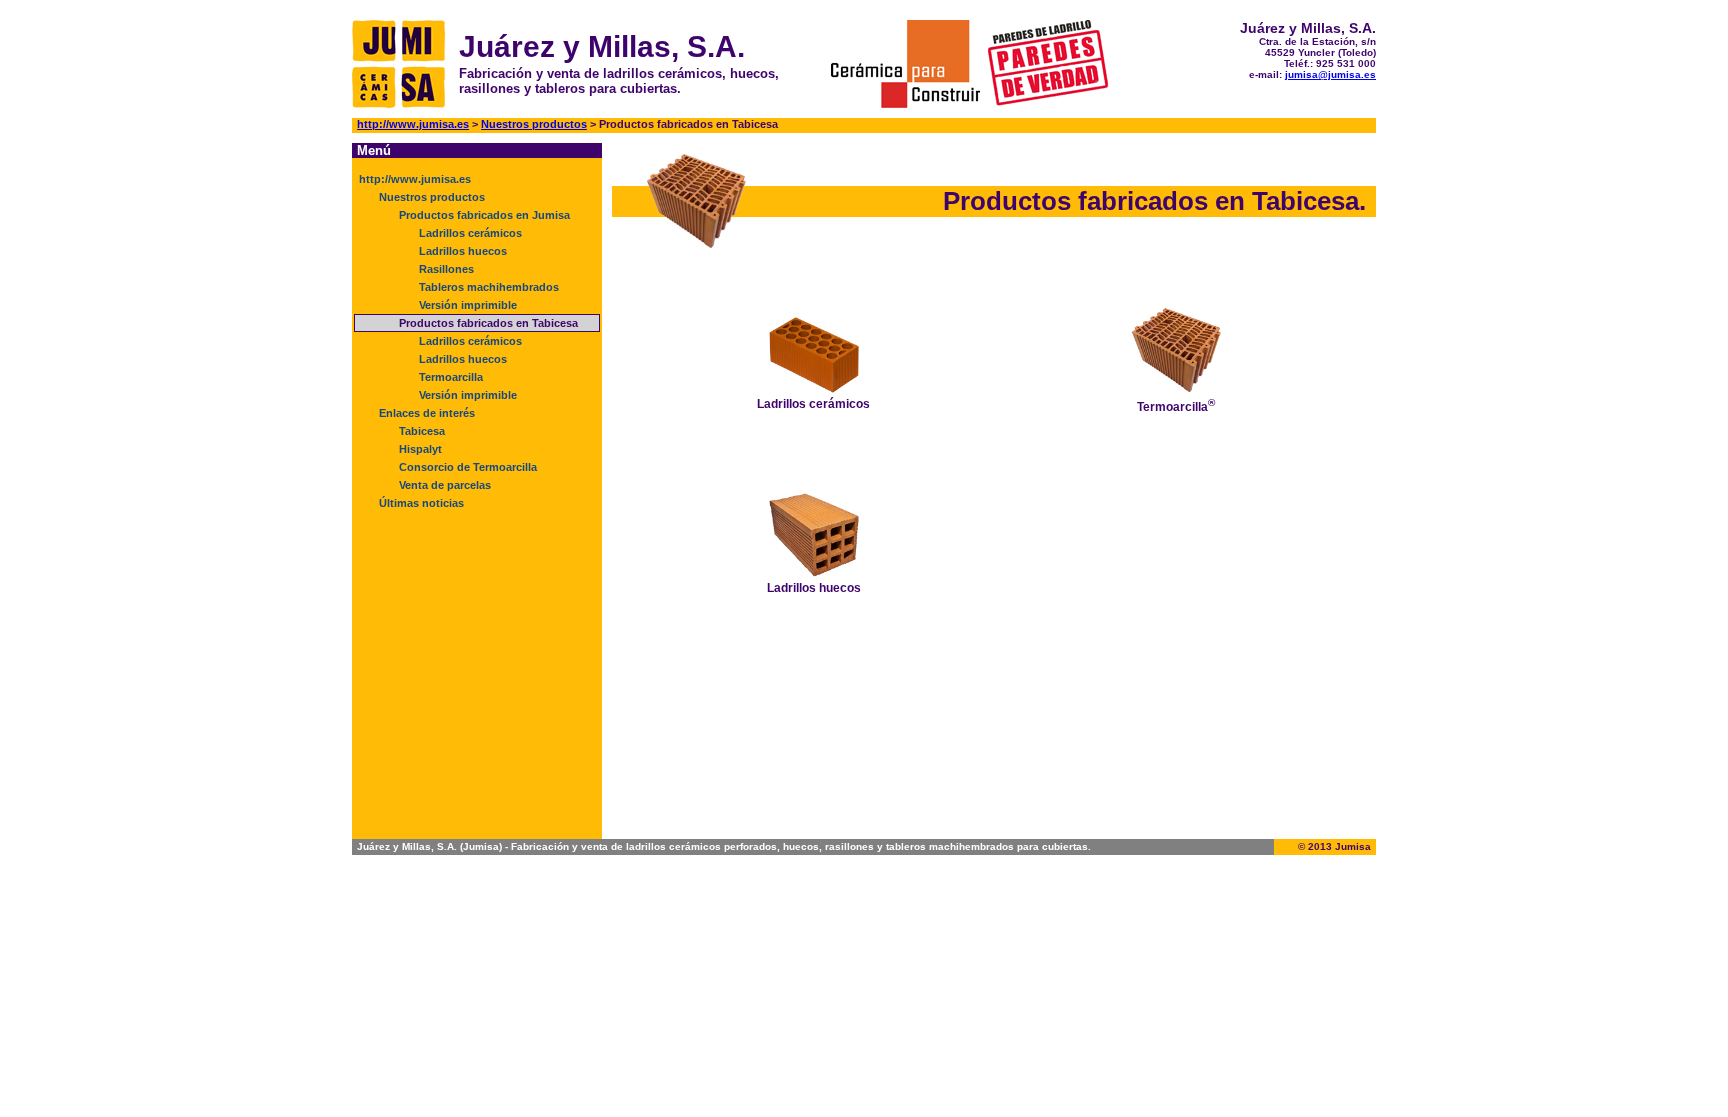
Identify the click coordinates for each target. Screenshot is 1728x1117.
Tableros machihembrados (489, 287)
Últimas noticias (421, 503)
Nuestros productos (534, 124)
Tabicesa (422, 431)
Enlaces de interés (427, 413)
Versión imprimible (468, 305)
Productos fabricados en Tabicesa (488, 323)
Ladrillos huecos (463, 251)
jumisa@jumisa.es (1330, 74)
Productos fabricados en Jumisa (484, 215)
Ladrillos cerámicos (470, 233)
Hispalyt (420, 449)
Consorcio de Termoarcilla (468, 467)
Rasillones (446, 269)
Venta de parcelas (445, 485)
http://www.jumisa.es (413, 124)
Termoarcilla (451, 377)
